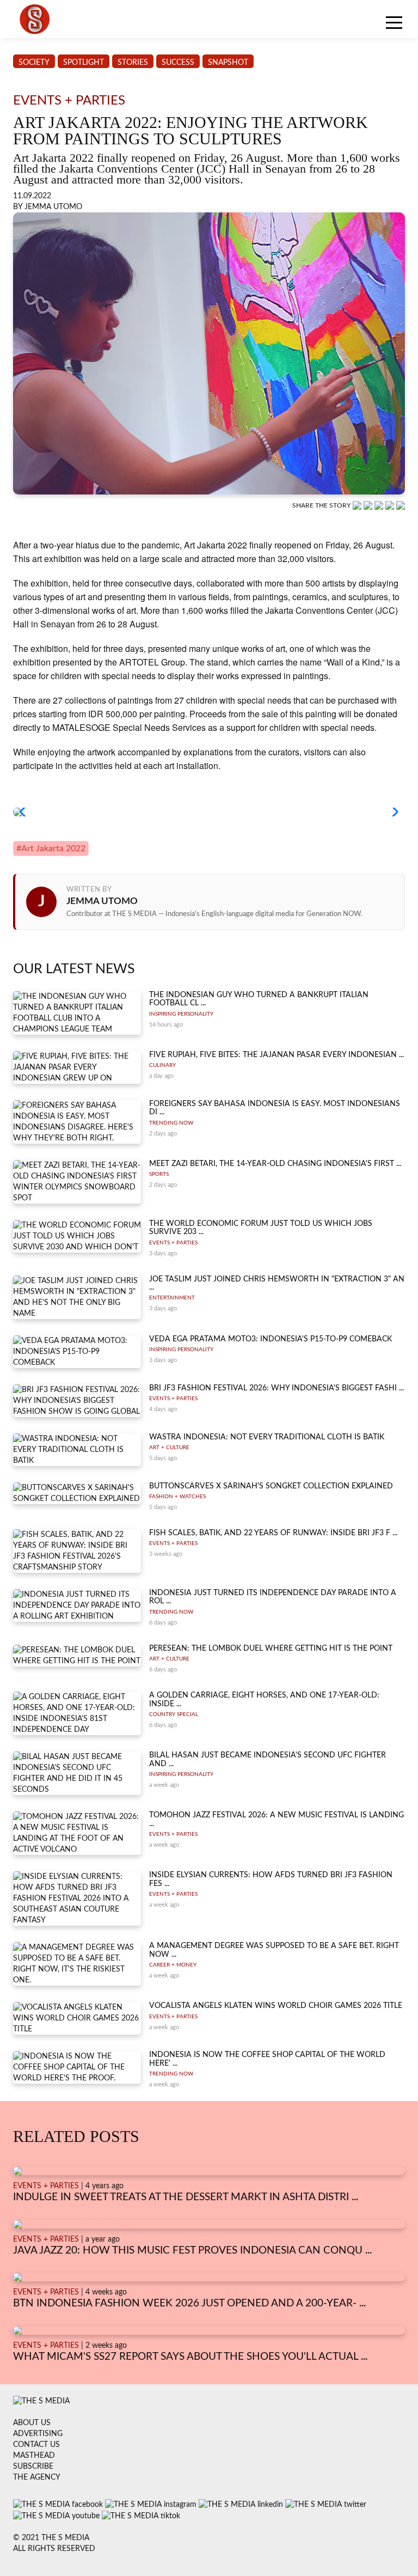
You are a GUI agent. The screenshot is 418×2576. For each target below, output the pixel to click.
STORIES (133, 63)
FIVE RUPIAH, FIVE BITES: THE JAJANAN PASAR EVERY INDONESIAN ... (276, 1055)
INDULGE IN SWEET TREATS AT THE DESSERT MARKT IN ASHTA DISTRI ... (186, 2197)
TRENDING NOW (171, 1123)
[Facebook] (369, 505)
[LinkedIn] (380, 505)
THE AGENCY (37, 2477)
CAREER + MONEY (173, 1965)
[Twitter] (391, 505)
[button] (26, 812)
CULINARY (162, 1065)
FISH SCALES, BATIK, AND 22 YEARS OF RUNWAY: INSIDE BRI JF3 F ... (273, 1533)
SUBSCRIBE (33, 2467)
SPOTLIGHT (84, 63)
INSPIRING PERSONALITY (181, 1014)
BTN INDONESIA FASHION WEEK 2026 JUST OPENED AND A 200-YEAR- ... (189, 2303)
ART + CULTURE (169, 1448)
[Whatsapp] (358, 505)
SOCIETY (34, 63)
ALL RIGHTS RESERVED (54, 2549)
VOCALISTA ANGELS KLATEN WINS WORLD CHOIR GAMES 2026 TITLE (276, 2006)
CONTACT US (36, 2445)
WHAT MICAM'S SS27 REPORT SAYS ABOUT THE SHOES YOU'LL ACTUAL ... (190, 2357)
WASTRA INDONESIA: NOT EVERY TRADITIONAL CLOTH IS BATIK (267, 1437)
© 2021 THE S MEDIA (51, 2538)
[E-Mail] (401, 505)
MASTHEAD (34, 2456)
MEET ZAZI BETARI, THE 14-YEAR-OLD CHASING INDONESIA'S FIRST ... (275, 1164)
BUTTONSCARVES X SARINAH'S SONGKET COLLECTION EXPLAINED (271, 1486)
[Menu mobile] (394, 25)
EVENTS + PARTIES (173, 1243)
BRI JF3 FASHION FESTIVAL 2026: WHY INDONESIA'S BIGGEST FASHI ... (276, 1388)
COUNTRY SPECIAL (174, 1714)
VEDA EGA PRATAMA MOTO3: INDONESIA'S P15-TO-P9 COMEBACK (271, 1339)
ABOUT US (32, 2423)
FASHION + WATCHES (177, 1497)
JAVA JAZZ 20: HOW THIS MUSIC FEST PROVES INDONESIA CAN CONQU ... (192, 2251)
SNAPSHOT (228, 63)
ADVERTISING (38, 2434)
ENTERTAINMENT (172, 1298)
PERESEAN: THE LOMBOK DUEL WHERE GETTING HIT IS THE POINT (271, 1649)
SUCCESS (178, 63)
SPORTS (159, 1174)
